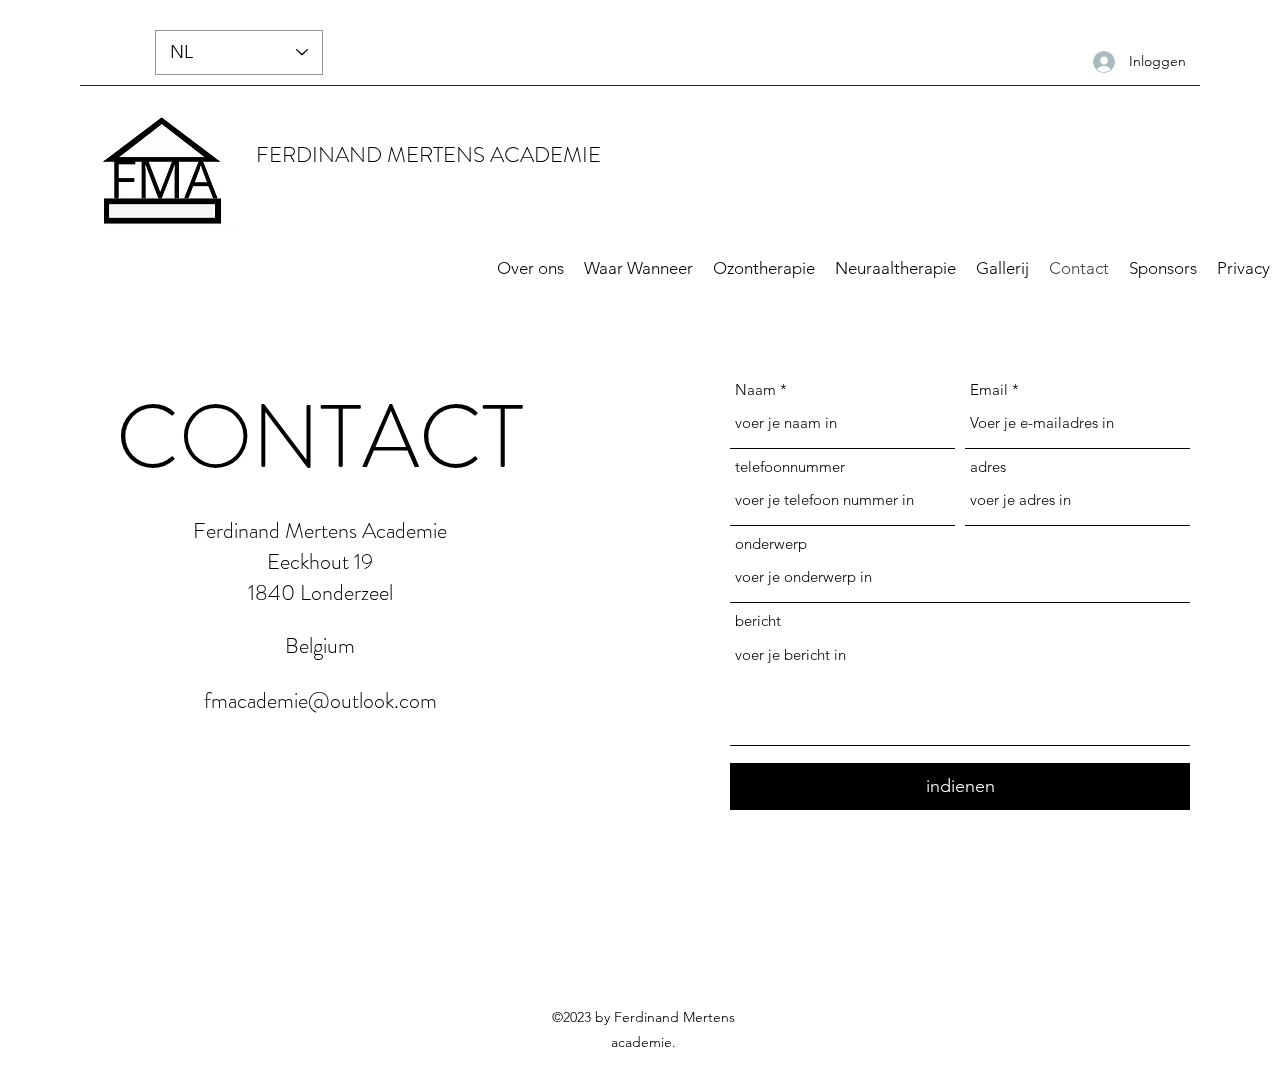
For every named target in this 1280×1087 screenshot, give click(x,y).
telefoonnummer (790, 466)
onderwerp (771, 543)
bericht (758, 620)
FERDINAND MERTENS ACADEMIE (428, 154)
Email (989, 389)
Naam (755, 389)
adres (988, 466)
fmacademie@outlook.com (320, 700)
